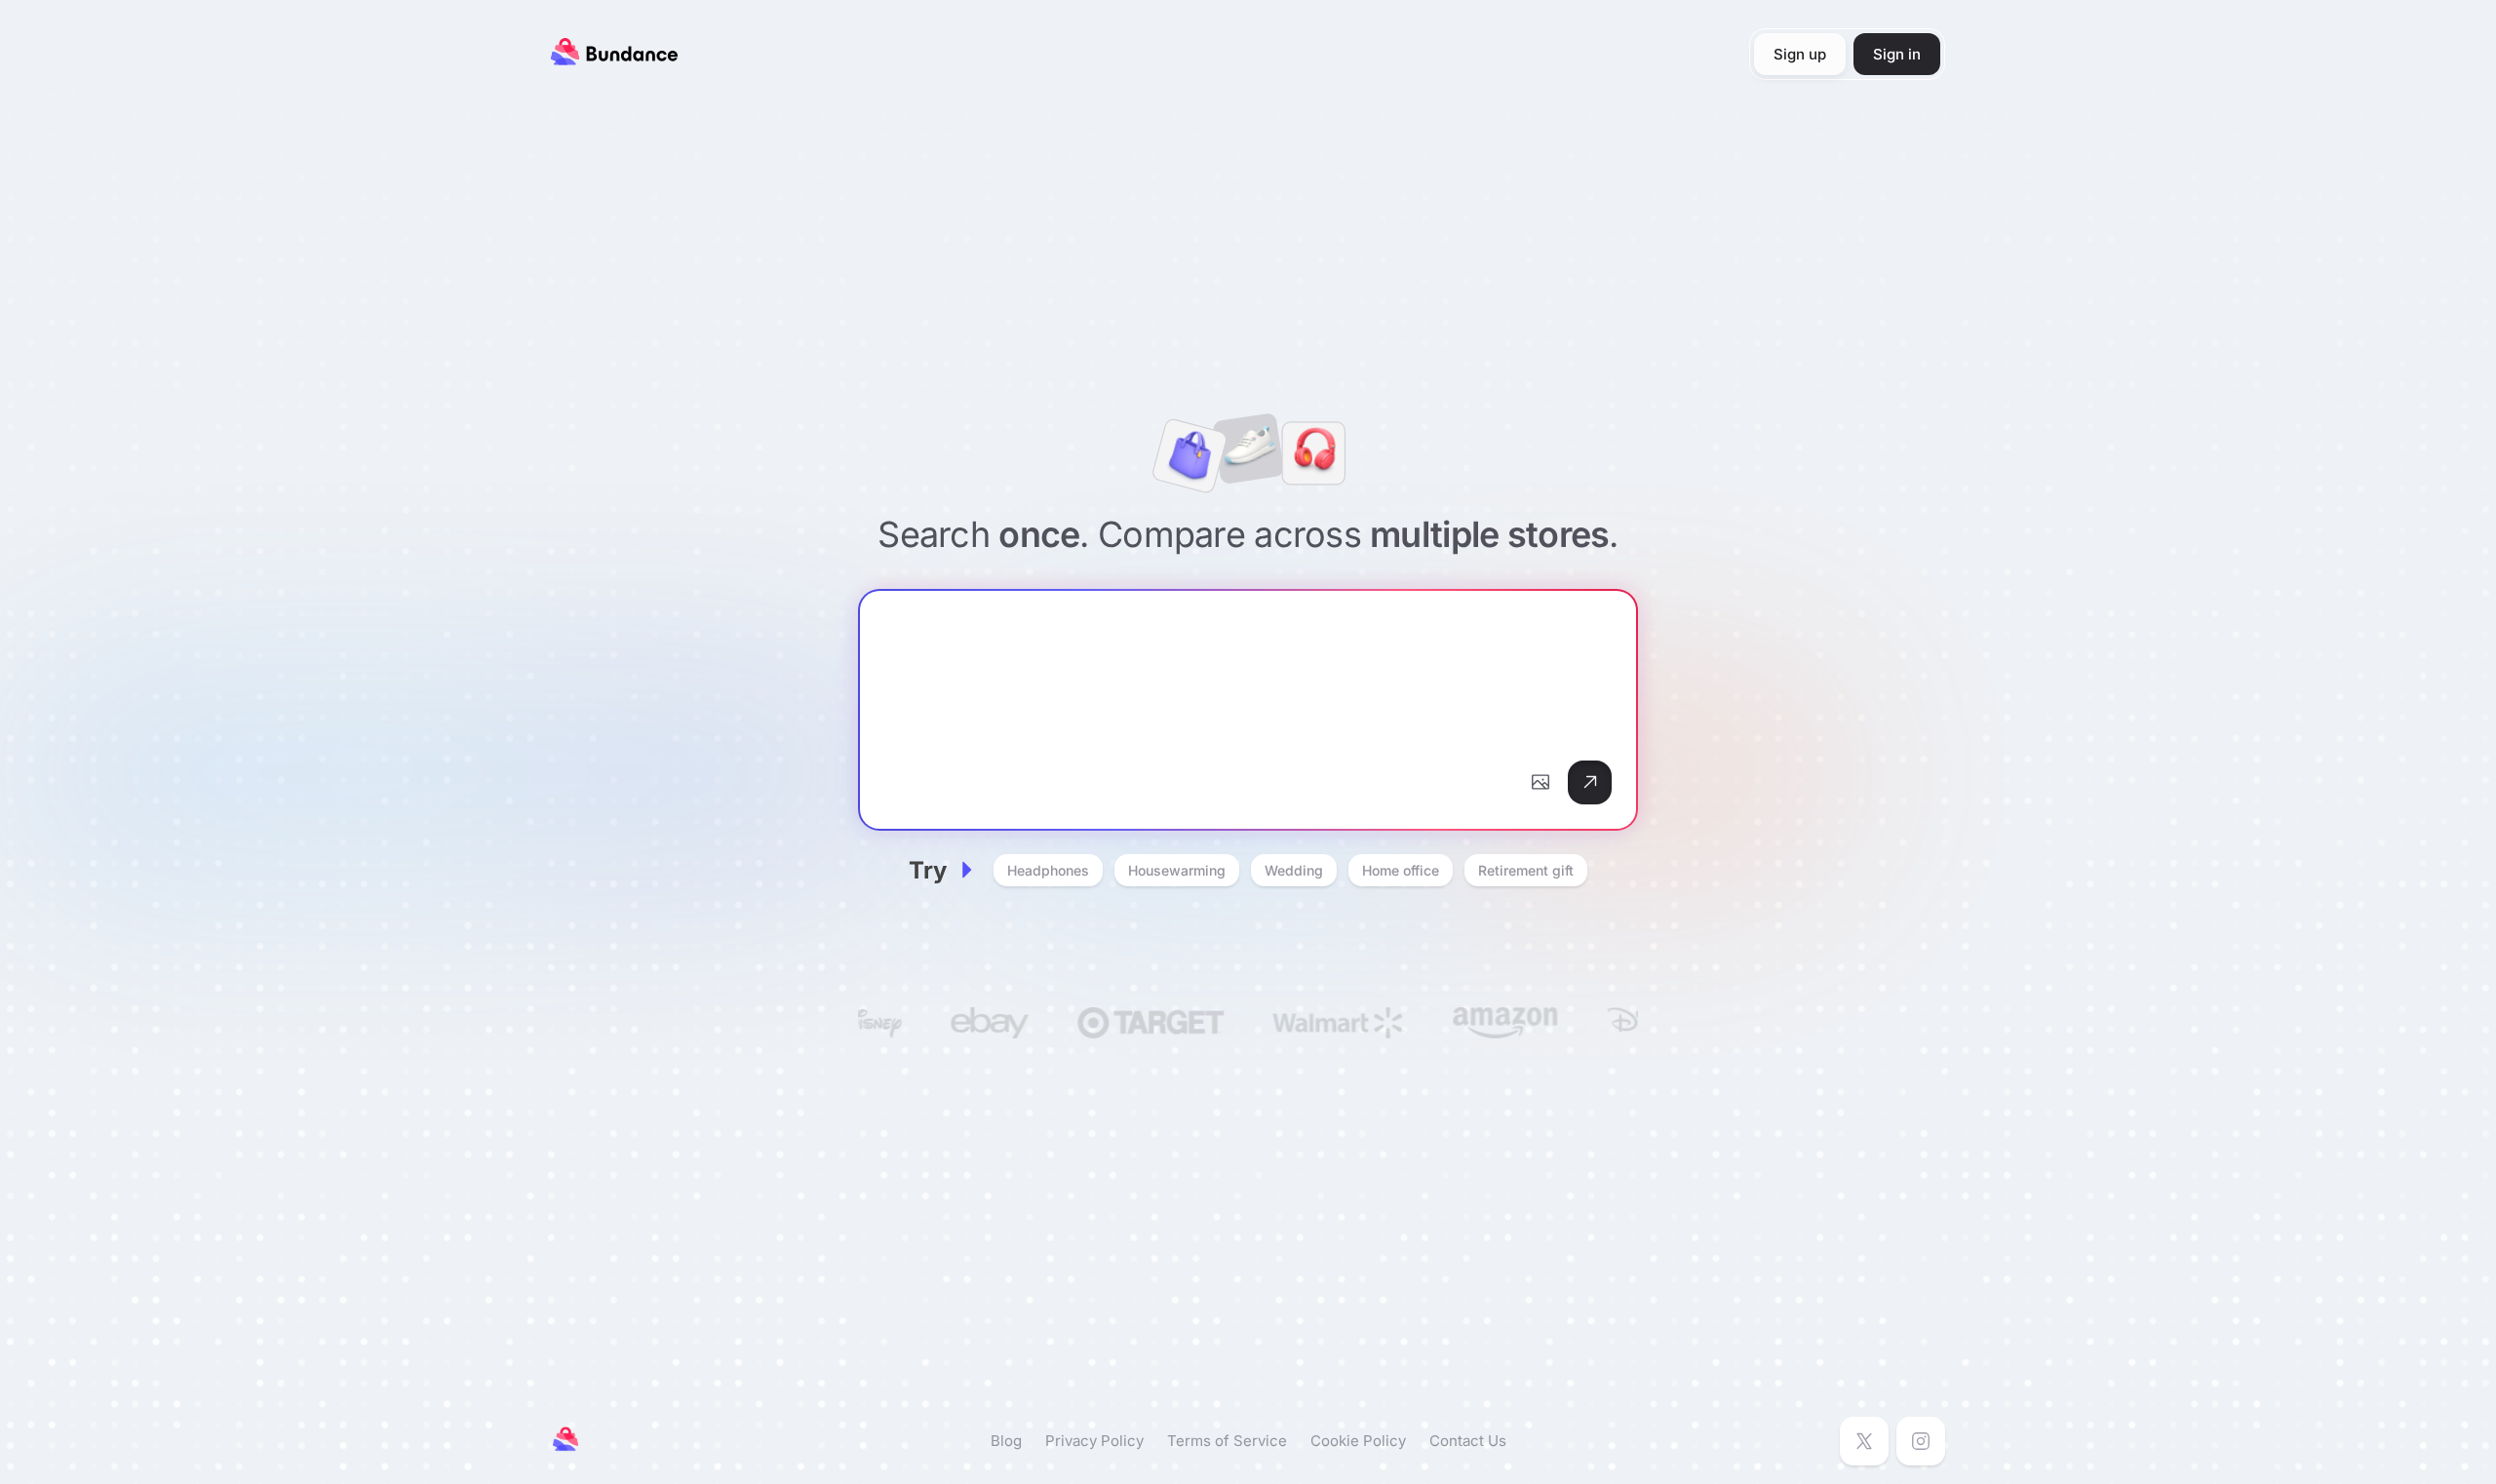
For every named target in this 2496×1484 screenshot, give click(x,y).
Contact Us (1468, 1441)
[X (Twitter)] (1864, 1441)
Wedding (1294, 870)
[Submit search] (1590, 782)
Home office (1401, 870)
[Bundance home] (614, 59)
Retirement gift (1526, 870)
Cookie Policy (1358, 1441)
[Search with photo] (1540, 782)
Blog (1006, 1441)
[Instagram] (1921, 1441)
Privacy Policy (1094, 1441)
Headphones (1048, 870)
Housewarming (1177, 870)
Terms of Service (1227, 1441)
